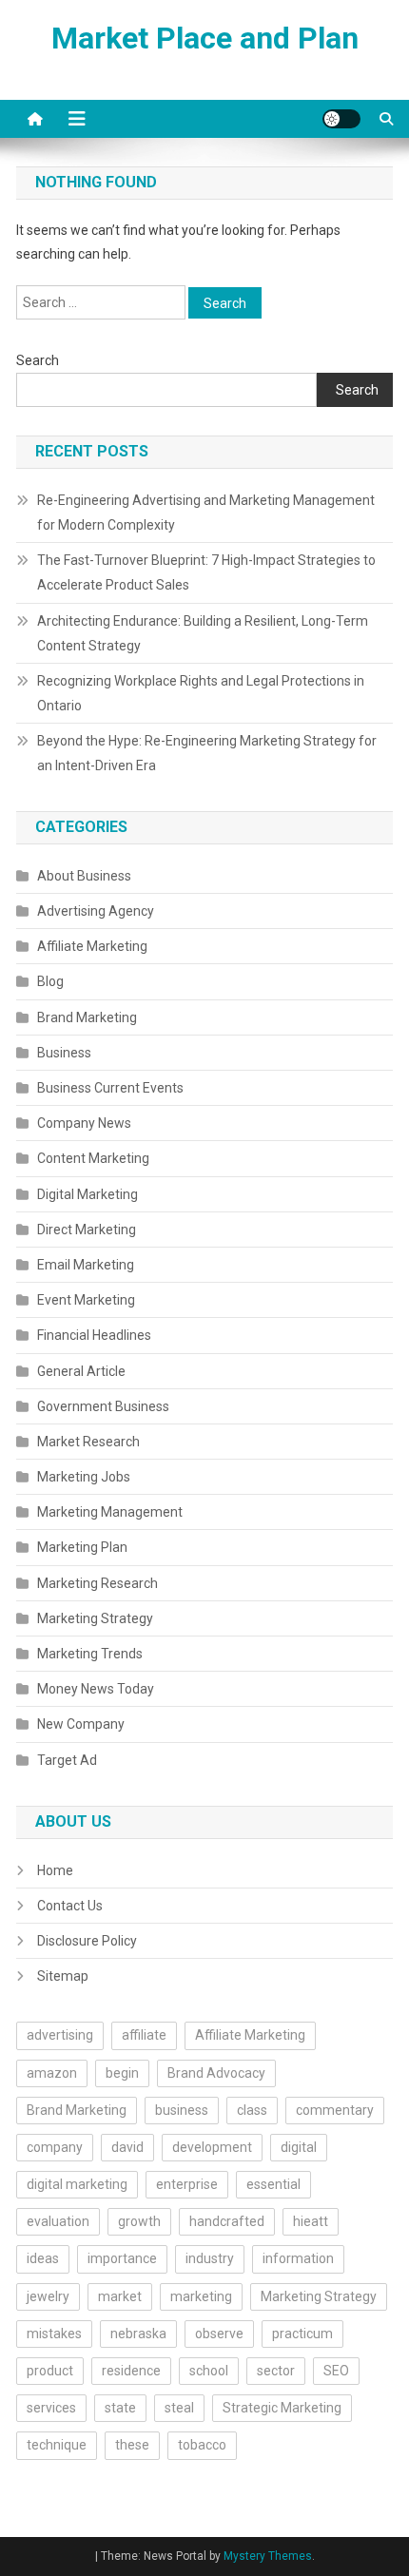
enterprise (187, 2184)
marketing (201, 2296)
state (120, 2408)
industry (210, 2258)
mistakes (54, 2334)
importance (122, 2258)
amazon (52, 2073)
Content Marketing (93, 1158)
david (127, 2147)
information (298, 2258)
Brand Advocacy (216, 2073)
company (55, 2147)
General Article (81, 1371)
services (51, 2408)
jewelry (48, 2296)
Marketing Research (97, 1583)
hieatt (311, 2221)
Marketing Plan (82, 1547)
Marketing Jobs (84, 1477)
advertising (60, 2035)
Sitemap (63, 1976)
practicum (302, 2334)
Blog (50, 981)
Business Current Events (110, 1088)
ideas (43, 2258)
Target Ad (67, 1760)
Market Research (88, 1442)
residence (131, 2371)
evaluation (58, 2221)
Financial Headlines (94, 1335)
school (209, 2371)
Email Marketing (86, 1265)
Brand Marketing (87, 1017)
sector (276, 2371)
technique (57, 2445)
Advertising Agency (96, 911)
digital (299, 2147)
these (132, 2445)
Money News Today (96, 1689)
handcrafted (227, 2221)
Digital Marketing (88, 1194)
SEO (336, 2371)
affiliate (144, 2035)
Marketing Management (110, 1512)
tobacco (202, 2445)
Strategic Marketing (282, 2408)
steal (179, 2408)
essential (273, 2184)
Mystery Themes (268, 2556)
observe (219, 2334)
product (50, 2371)
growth (139, 2221)
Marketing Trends (90, 1654)
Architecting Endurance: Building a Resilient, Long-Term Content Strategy (203, 633)
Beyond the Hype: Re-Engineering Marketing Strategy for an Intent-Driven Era (207, 753)
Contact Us (70, 1906)
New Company (81, 1724)
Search (38, 360)
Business (64, 1053)
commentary (335, 2110)
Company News (84, 1123)
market (120, 2296)
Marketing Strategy (95, 1618)
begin (122, 2073)
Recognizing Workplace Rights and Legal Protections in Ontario (201, 693)
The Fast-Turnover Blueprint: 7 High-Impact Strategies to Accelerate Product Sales (206, 572)
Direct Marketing (87, 1230)
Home (55, 1870)
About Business (84, 876)
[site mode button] (341, 119)
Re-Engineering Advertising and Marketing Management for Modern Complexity (206, 513)
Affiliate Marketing (92, 946)
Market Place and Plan (205, 38)
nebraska (138, 2334)
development (212, 2147)
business (182, 2110)
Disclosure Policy (87, 1941)
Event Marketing (86, 1300)
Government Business (103, 1406)
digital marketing (77, 2184)
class (252, 2110)
